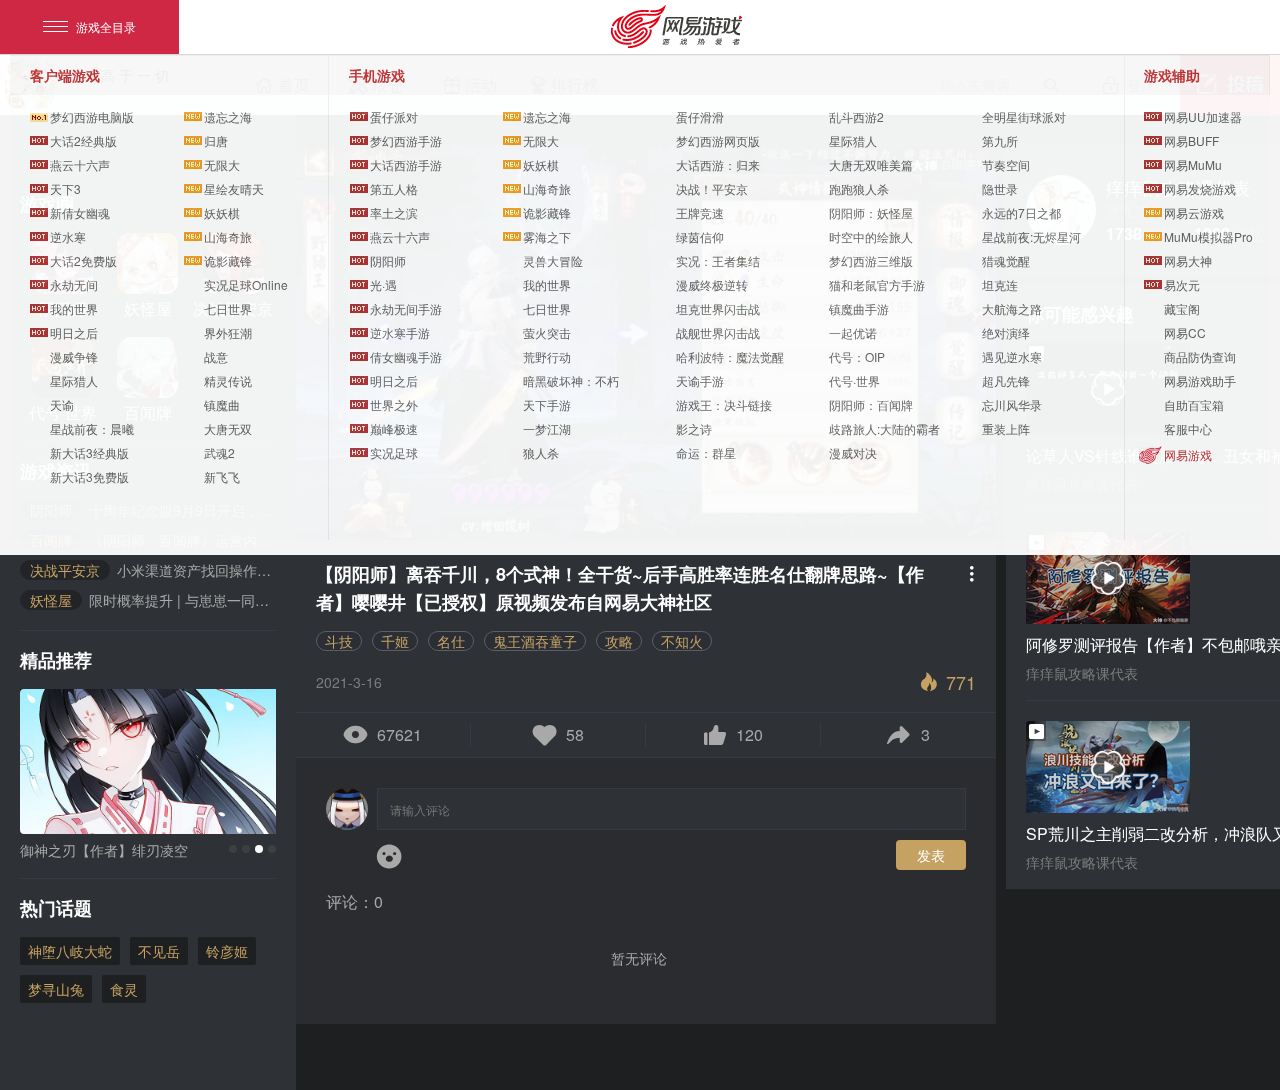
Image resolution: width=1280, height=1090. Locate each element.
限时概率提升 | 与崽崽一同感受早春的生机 (153, 600)
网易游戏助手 (1200, 380)
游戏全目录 (106, 26)
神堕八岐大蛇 (70, 951)
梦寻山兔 (56, 989)
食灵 (124, 989)
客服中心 (1188, 428)
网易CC (1185, 332)
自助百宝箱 (1194, 404)
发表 (931, 855)
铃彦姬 (227, 951)
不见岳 (159, 951)
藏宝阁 (1182, 308)
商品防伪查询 (1200, 356)
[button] (233, 849)
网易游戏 (1188, 454)
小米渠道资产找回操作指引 (153, 570)
